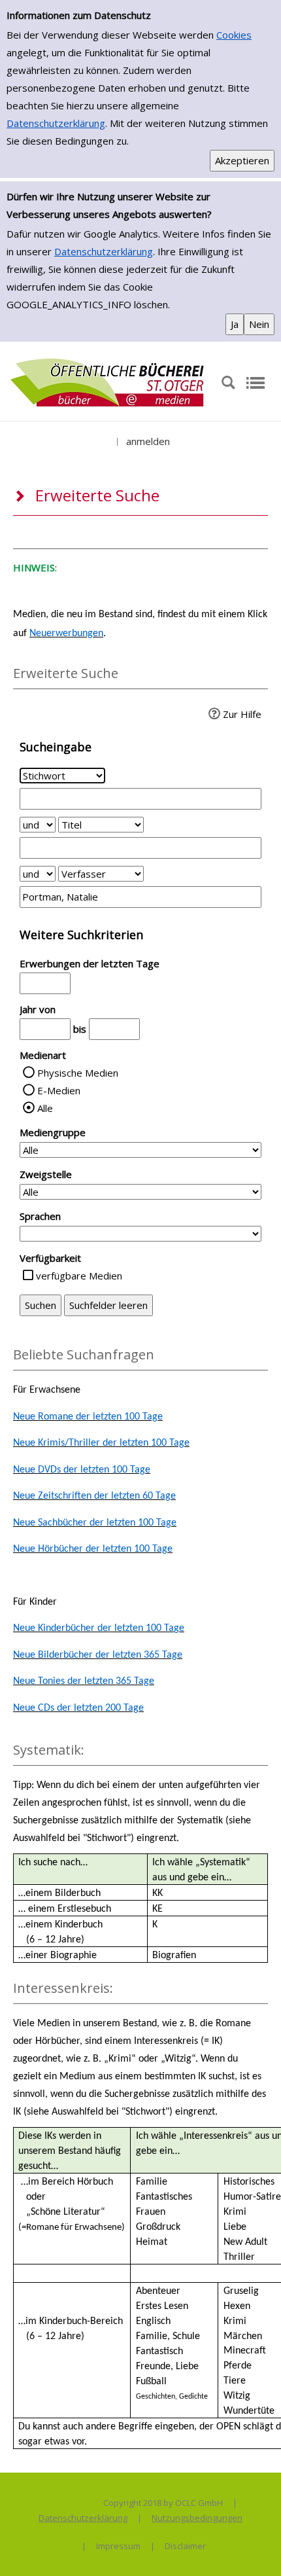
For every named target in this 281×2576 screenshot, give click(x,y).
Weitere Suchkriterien (81, 935)
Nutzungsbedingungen (197, 2518)
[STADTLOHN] (108, 382)
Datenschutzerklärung (56, 123)
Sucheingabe (56, 747)
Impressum (118, 2546)
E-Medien (59, 1090)
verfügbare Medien (79, 1276)
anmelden (148, 441)
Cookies (234, 35)
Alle (45, 1108)
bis (80, 1029)
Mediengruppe (53, 1132)
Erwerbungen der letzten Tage (90, 963)
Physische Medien (78, 1073)
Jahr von (38, 1009)
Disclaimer (185, 2546)
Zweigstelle (46, 1174)
